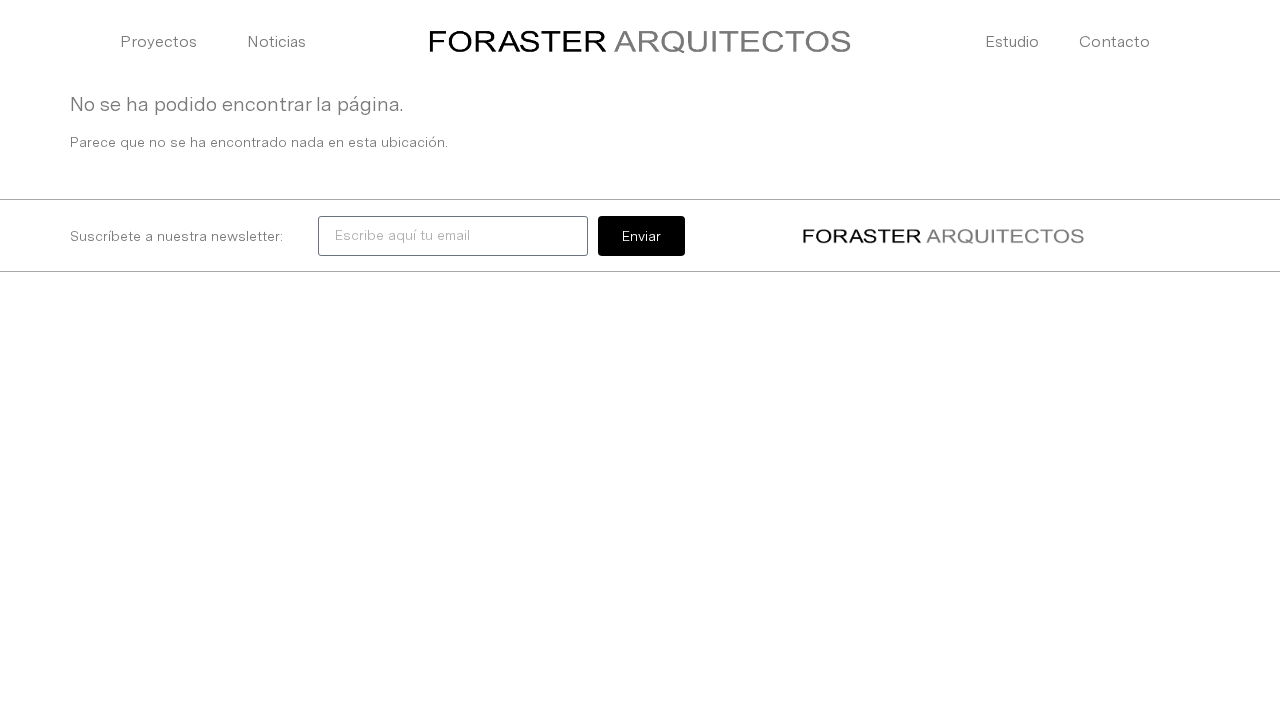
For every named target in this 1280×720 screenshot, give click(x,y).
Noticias (276, 41)
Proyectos (158, 41)
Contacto (1114, 41)
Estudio (1012, 41)
